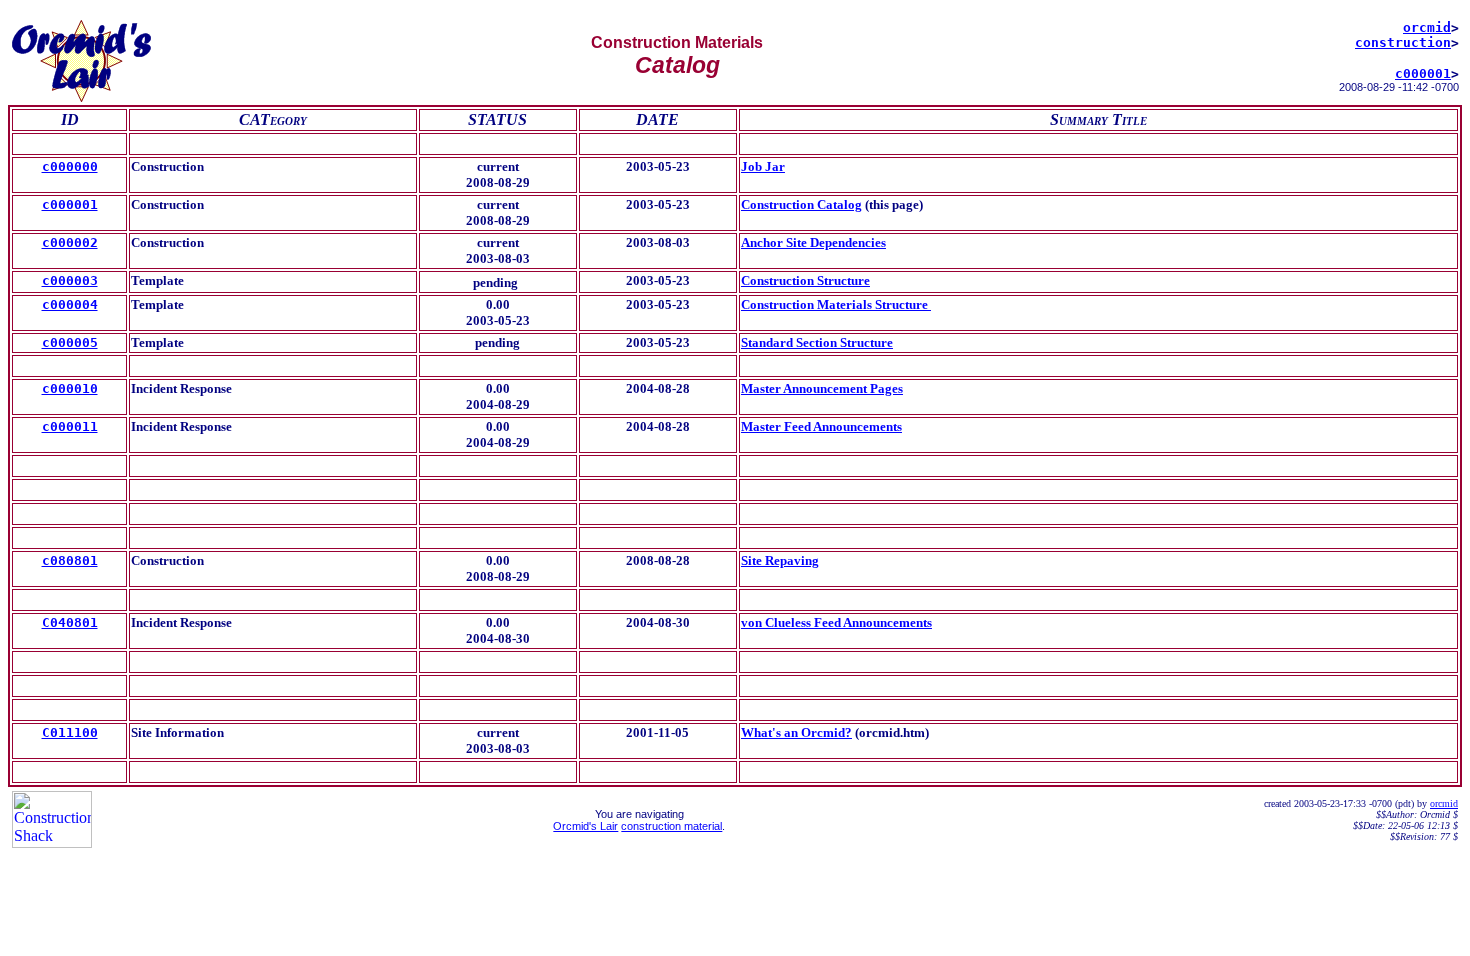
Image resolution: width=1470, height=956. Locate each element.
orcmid (1427, 27)
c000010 (70, 388)
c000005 (70, 342)
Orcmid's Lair (585, 826)
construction (1403, 42)
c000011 (70, 426)
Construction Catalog (801, 204)
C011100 (70, 732)
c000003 (70, 280)
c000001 (1423, 73)
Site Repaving (780, 560)
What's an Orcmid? (796, 732)
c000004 (70, 304)
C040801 (70, 622)
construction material (671, 826)
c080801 (70, 560)
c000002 (70, 242)
